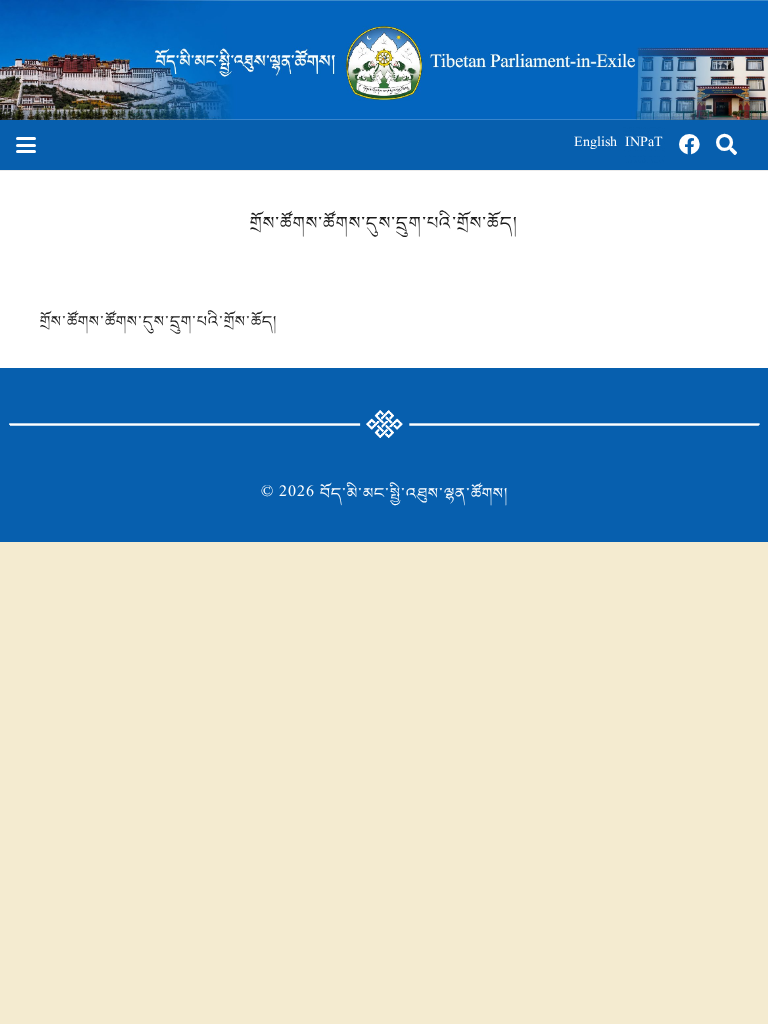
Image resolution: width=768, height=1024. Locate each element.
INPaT (644, 144)
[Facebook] (690, 145)
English (595, 144)
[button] (26, 145)
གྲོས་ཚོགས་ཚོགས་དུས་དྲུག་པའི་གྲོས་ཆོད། (158, 322)
